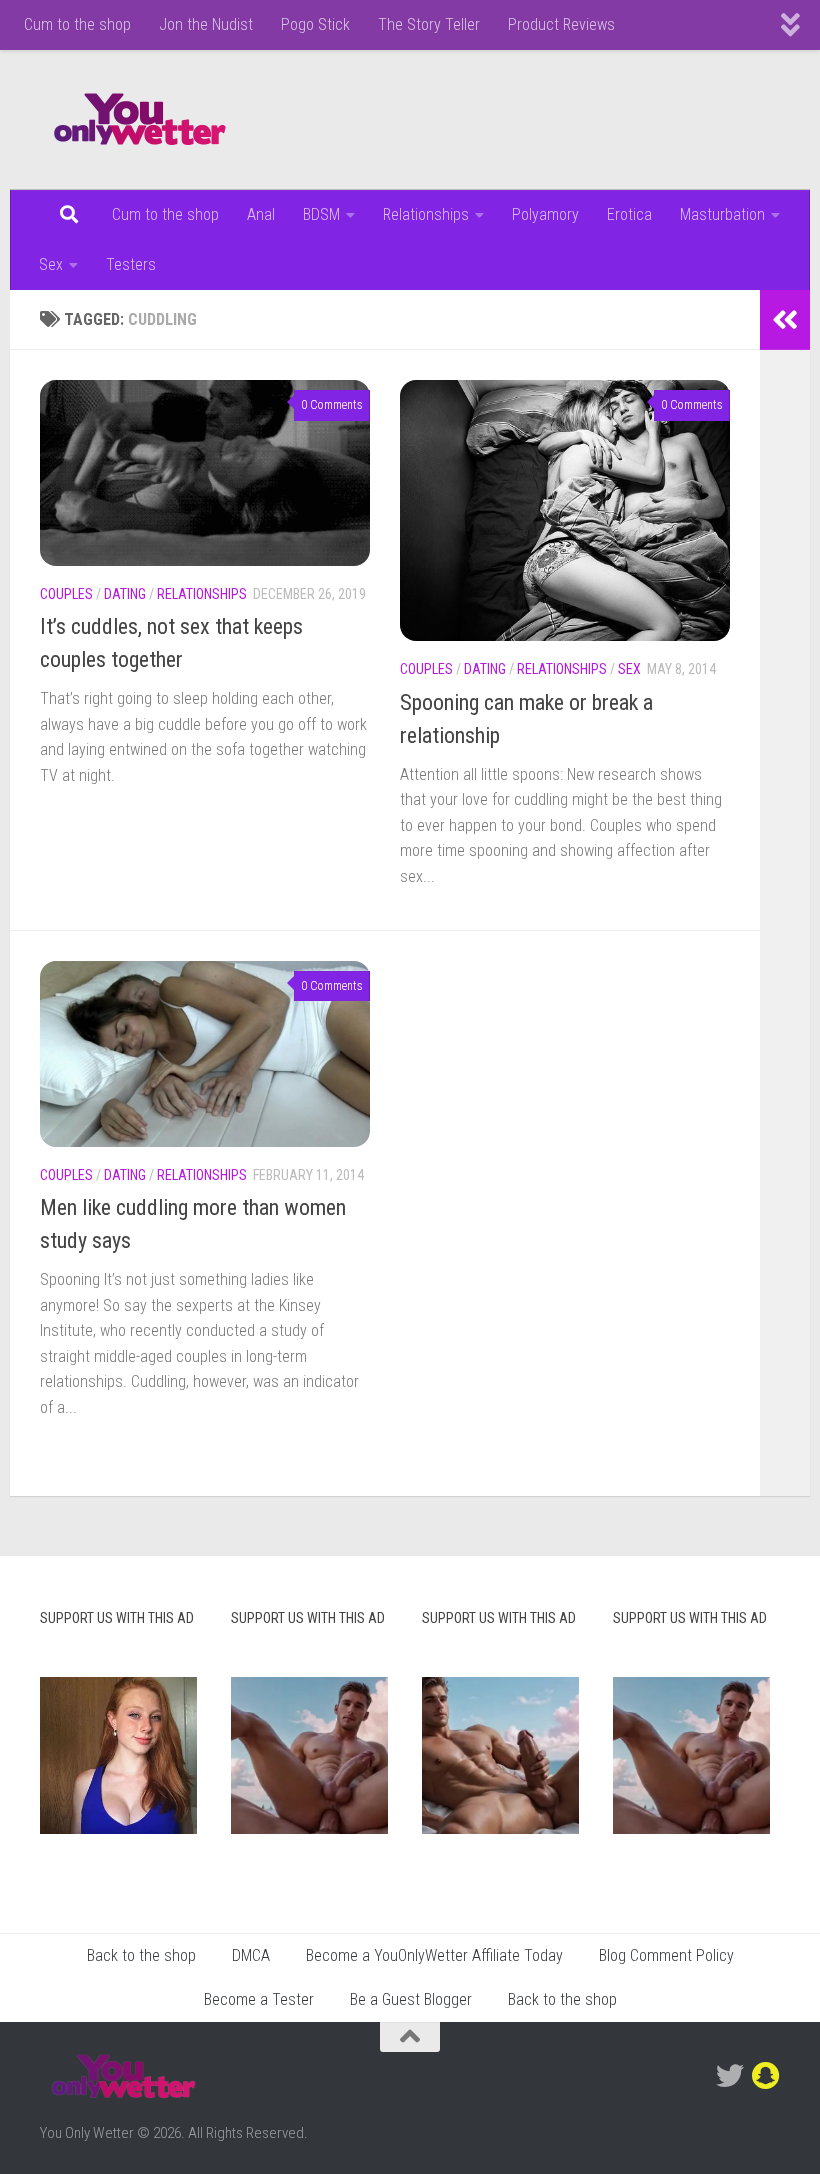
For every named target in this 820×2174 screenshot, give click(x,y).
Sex (51, 264)
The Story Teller (429, 24)
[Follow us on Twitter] (730, 2076)
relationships (202, 594)
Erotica (629, 214)
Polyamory (545, 214)
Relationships (426, 214)
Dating (125, 594)
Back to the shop (141, 1955)
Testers (131, 264)
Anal (261, 214)
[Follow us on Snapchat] (766, 2076)
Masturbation (722, 214)
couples (66, 594)
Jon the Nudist (206, 24)
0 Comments (332, 405)
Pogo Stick (315, 24)
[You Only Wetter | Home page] (140, 120)
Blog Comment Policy (666, 1955)
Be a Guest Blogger (411, 1999)
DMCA (251, 1955)
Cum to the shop (77, 24)
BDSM (321, 214)
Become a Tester (259, 1999)
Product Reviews (561, 24)
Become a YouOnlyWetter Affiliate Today (434, 1955)
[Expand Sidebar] (785, 320)
